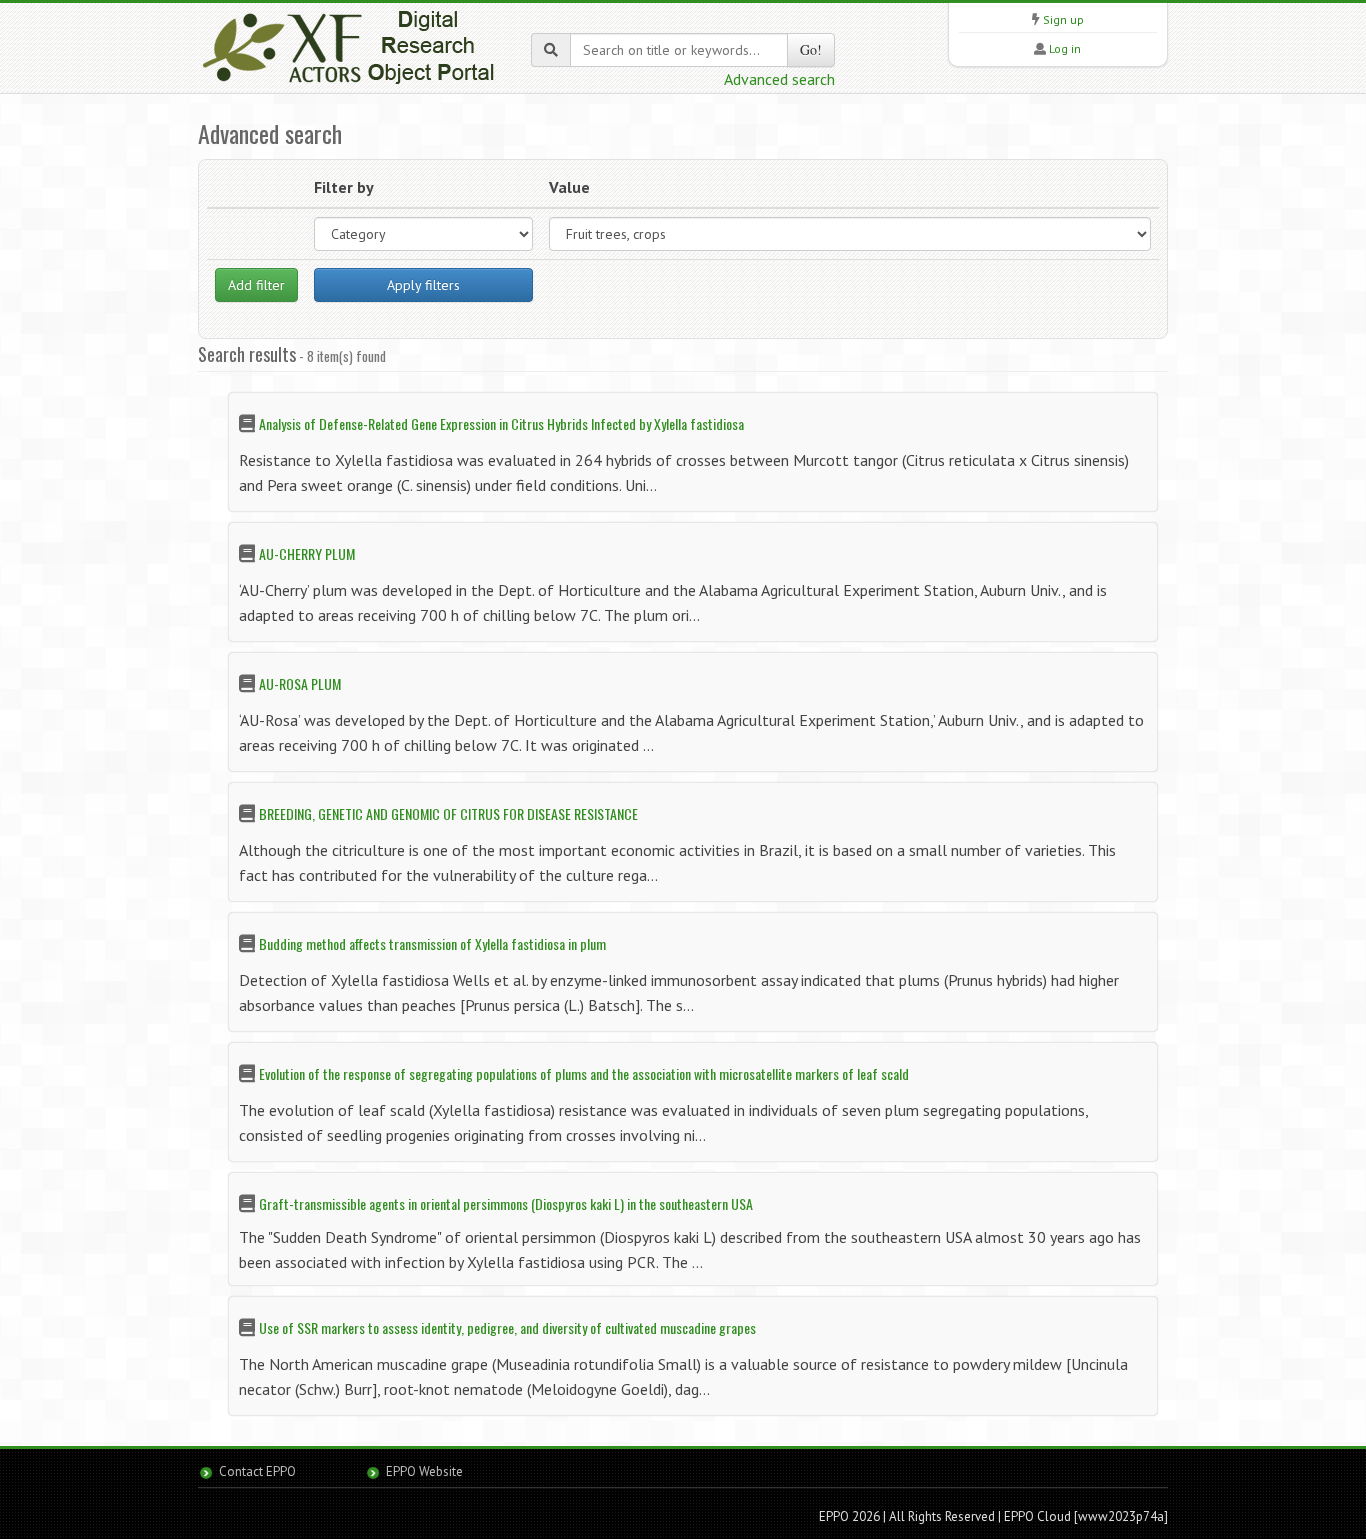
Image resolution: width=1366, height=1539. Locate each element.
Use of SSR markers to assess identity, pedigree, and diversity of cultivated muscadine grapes (507, 1327)
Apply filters (423, 285)
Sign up (1063, 19)
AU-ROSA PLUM (300, 683)
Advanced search (779, 79)
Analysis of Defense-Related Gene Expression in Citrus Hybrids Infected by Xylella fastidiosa (501, 423)
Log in (1065, 48)
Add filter (256, 285)
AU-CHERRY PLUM (307, 553)
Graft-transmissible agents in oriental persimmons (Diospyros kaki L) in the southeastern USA (506, 1203)
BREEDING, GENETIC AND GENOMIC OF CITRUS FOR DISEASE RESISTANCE (448, 813)
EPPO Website (424, 1471)
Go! (811, 49)
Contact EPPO (257, 1471)
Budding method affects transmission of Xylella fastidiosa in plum (432, 943)
